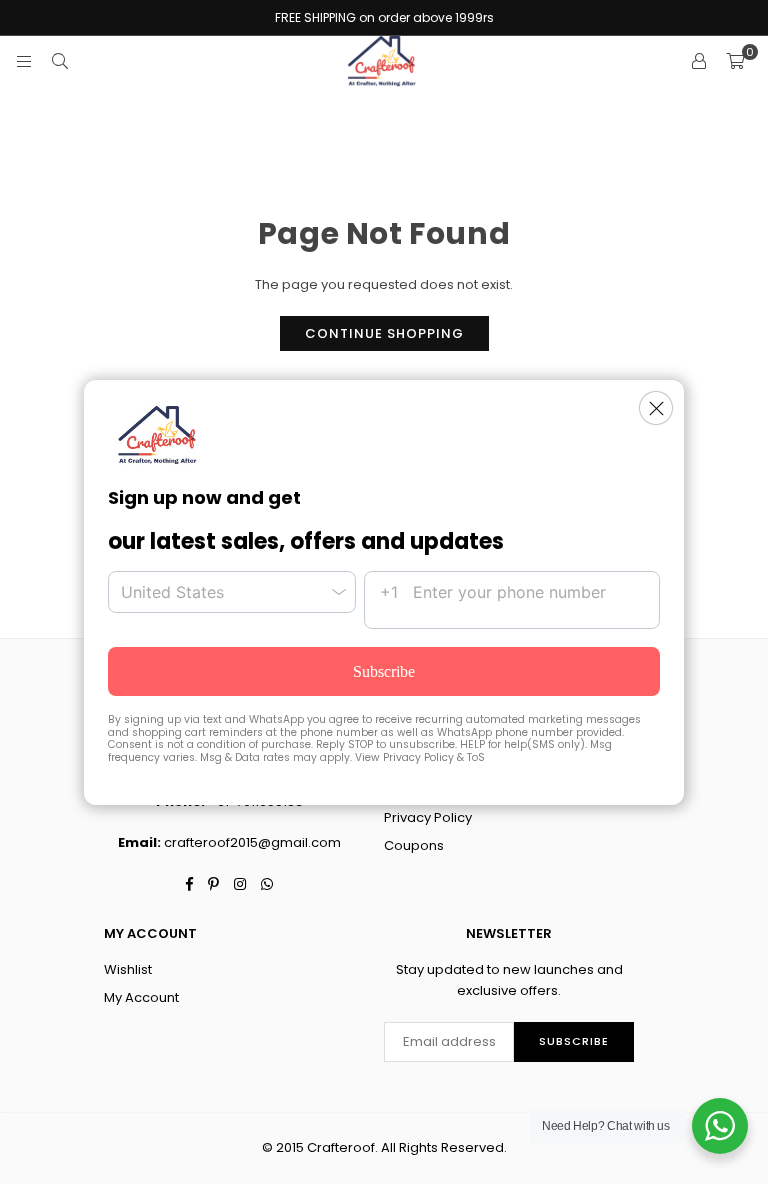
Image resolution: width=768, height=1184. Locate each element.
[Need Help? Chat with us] (720, 1126)
